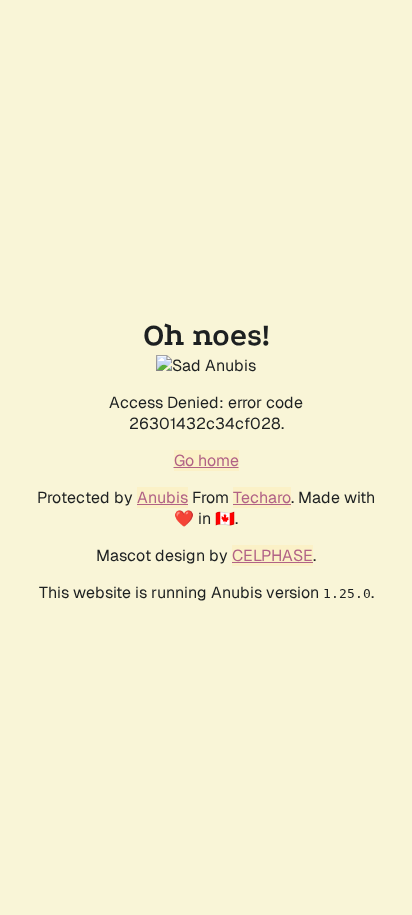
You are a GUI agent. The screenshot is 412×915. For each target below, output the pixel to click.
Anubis (162, 497)
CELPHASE (272, 555)
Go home (206, 460)
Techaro (262, 497)
